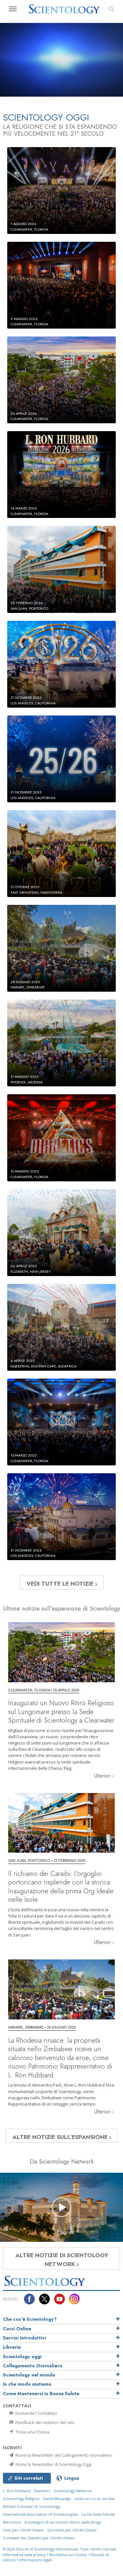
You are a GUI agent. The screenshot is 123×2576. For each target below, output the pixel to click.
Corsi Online (17, 2329)
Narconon (12, 2522)
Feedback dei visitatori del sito (44, 2422)
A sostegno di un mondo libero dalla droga (63, 2522)
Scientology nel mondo (29, 2375)
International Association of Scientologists (41, 2514)
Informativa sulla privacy (24, 2555)
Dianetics (42, 2491)
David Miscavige (57, 2499)
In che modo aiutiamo (27, 2384)
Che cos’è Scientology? (30, 2319)
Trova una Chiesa (32, 2432)
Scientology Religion (21, 2499)
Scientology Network (73, 2491)
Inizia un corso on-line (95, 2499)
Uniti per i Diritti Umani (23, 2530)
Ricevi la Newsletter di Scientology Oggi (53, 2464)
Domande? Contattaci (36, 2413)
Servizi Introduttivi (24, 2338)
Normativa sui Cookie (68, 2555)
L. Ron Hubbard (17, 2491)
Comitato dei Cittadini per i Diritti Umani (39, 2538)
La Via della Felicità (98, 2514)
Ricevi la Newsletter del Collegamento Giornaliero (63, 2455)
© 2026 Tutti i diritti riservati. (60, 2549)
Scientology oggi (22, 2357)
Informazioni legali (35, 2560)
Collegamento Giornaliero (33, 2366)
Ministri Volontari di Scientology (32, 2506)
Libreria (12, 2347)
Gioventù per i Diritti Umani (72, 2530)
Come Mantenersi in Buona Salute (41, 2394)
